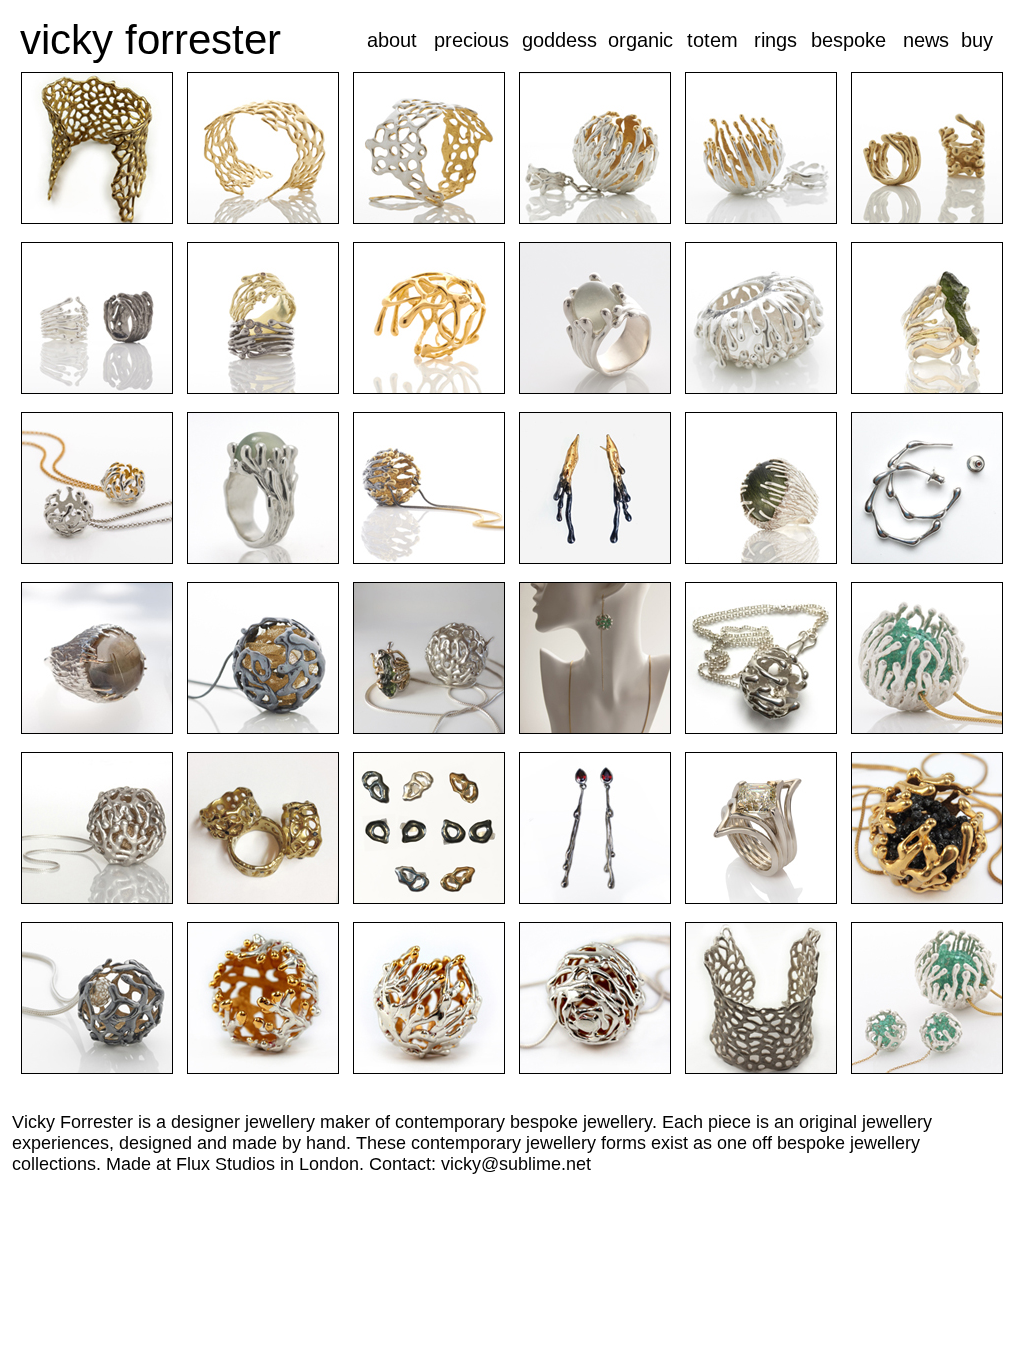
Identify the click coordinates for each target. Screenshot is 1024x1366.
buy (977, 40)
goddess (559, 40)
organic (640, 40)
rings (775, 40)
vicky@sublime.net (516, 1164)
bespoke (848, 40)
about (392, 40)
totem (712, 40)
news (926, 40)
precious (471, 40)
